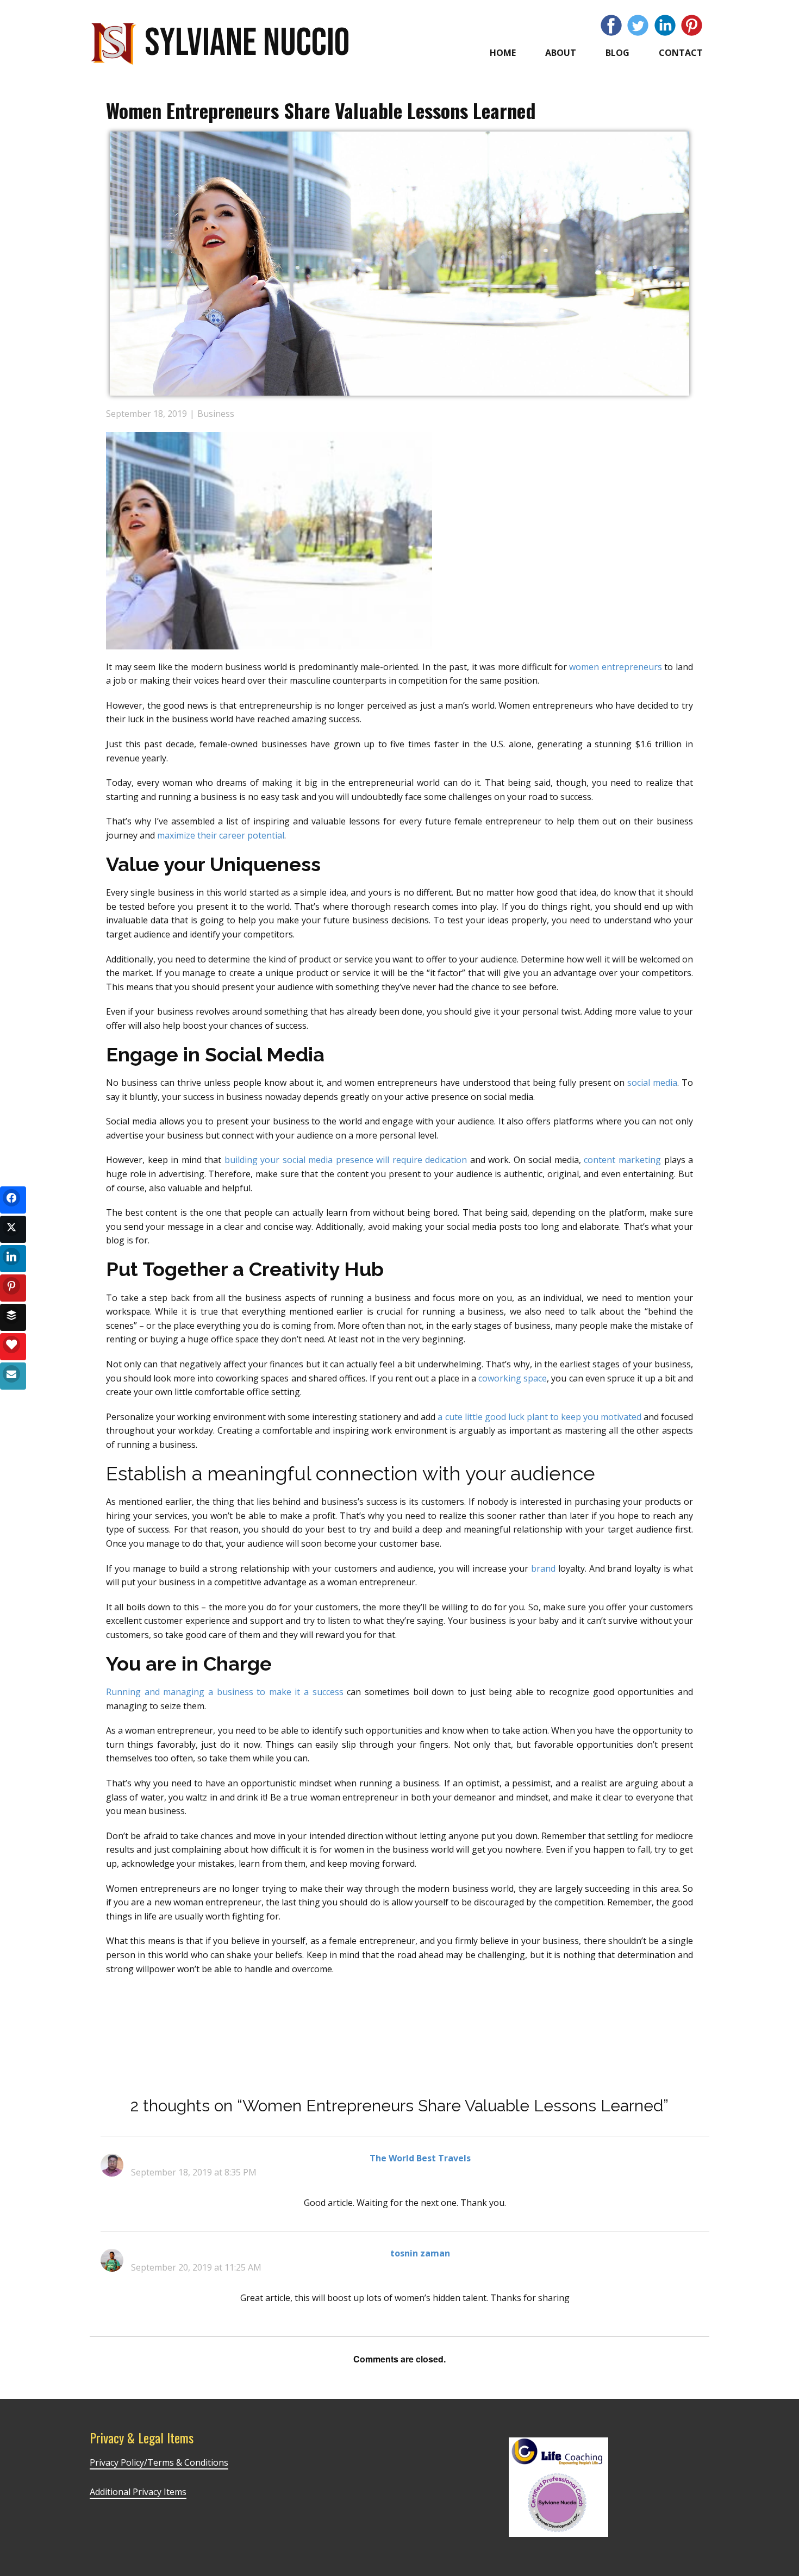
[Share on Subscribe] (13, 1376)
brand (543, 1568)
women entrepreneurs (616, 667)
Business (216, 414)
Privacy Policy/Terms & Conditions (159, 2462)
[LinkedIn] (665, 25)
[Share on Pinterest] (13, 1288)
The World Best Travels (420, 2158)
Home (503, 53)
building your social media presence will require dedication (346, 1160)
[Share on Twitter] (13, 1229)
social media (652, 1083)
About (561, 53)
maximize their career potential (221, 835)
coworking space (513, 1378)
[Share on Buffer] (13, 1317)
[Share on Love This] (13, 1347)
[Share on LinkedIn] (13, 1259)
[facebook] (611, 25)
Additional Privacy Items (138, 2492)
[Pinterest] (692, 25)
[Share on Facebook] (13, 1200)
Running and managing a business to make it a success (225, 1692)
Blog (617, 53)
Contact (681, 53)
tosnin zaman (420, 2253)
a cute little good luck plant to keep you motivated (539, 1417)
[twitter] (638, 25)
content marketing (622, 1160)
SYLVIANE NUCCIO (247, 43)
